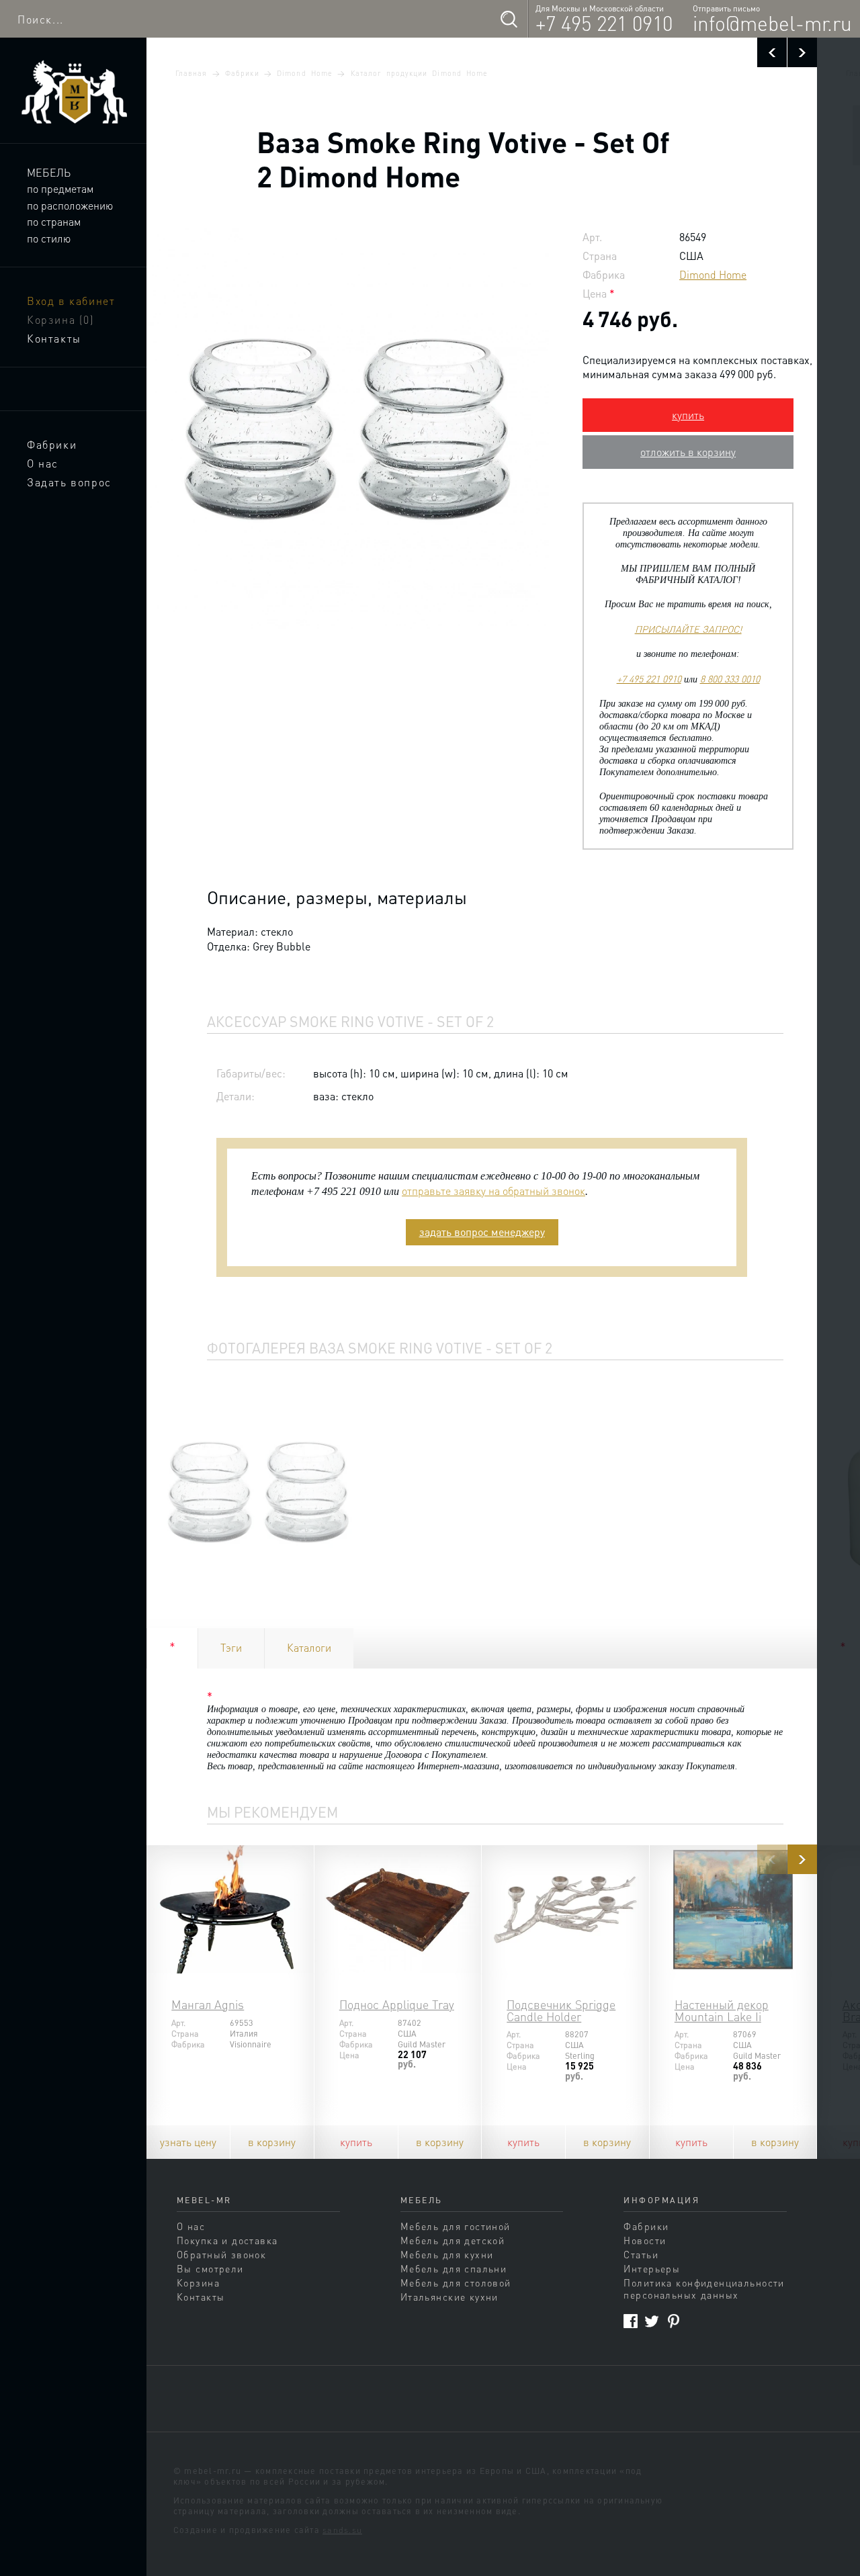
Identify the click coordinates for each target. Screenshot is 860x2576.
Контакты (54, 338)
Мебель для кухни (447, 2254)
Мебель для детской (453, 2240)
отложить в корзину (688, 452)
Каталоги (309, 1647)
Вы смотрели (210, 2268)
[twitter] (652, 2321)
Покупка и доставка (227, 2240)
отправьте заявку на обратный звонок (493, 1191)
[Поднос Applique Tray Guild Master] (398, 1909)
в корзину (272, 2142)
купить (688, 415)
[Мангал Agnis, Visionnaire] (230, 1909)
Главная (191, 73)
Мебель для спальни (454, 2268)
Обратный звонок (221, 2254)
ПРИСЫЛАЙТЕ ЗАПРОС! (688, 629)
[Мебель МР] (73, 92)
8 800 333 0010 (730, 678)
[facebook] (631, 2321)
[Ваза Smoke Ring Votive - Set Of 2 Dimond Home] (258, 1492)
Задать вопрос (69, 482)
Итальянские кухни (449, 2297)
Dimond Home (305, 73)
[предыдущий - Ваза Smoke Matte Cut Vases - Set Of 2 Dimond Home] (772, 52)
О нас (43, 463)
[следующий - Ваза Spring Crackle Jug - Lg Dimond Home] (802, 52)
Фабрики (52, 444)
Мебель (49, 172)
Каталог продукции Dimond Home (420, 73)
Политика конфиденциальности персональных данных (704, 2289)
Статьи (641, 2254)
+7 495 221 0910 (604, 23)
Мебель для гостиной (456, 2226)
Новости (645, 2240)
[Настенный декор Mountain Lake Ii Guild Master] (733, 1909)
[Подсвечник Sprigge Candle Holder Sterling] (565, 1909)
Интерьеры (652, 2268)
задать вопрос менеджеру (482, 1232)
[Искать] (509, 19)
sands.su (342, 2530)
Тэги (231, 1647)
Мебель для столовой (456, 2282)
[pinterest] (674, 2321)
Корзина (61, 319)
